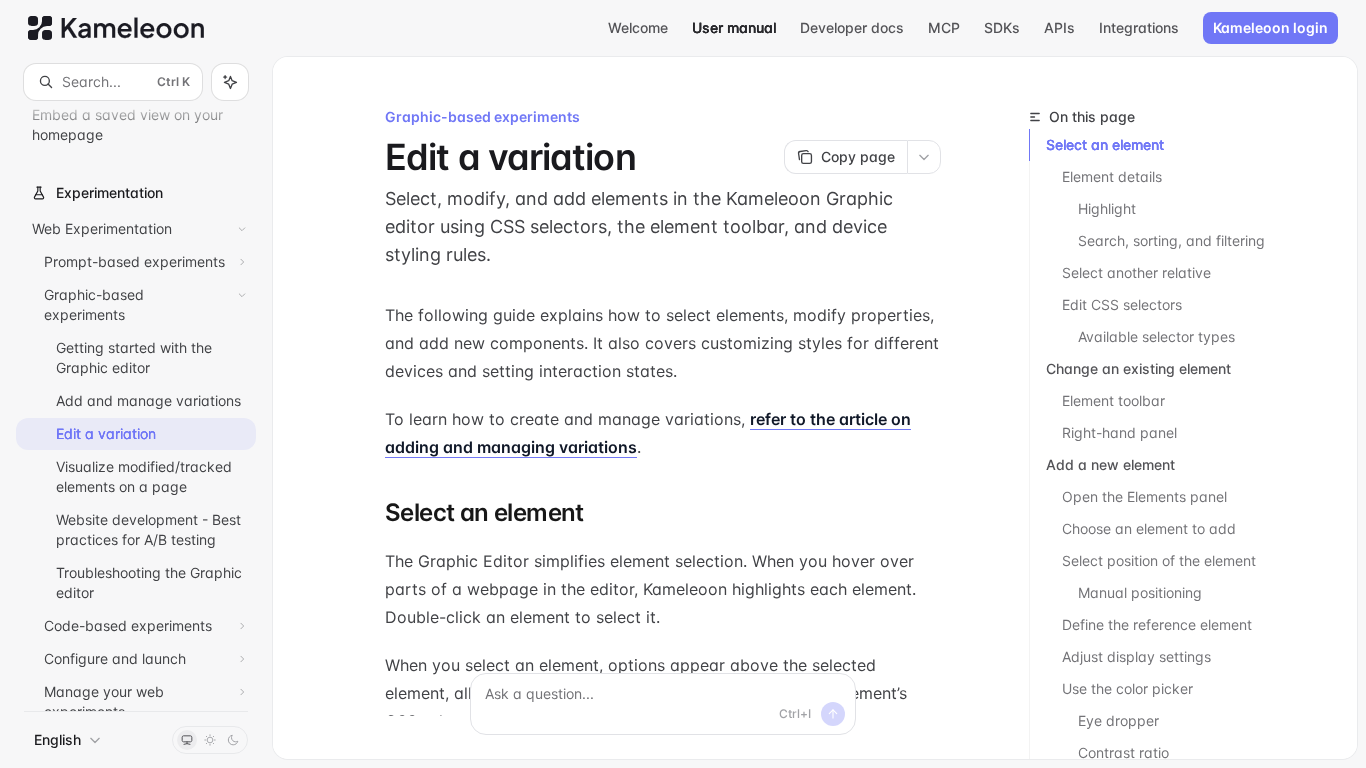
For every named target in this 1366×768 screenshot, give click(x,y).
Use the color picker (1127, 688)
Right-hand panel (1119, 432)
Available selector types (1156, 336)
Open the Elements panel (1144, 496)
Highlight (1107, 208)
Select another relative (1136, 272)
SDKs (1002, 27)
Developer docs (852, 27)
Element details (1112, 176)
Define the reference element (1157, 624)
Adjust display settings (1136, 656)
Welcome (638, 27)
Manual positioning (1140, 592)
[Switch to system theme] (187, 740)
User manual (734, 27)
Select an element (1105, 144)
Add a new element (1110, 464)
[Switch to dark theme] (233, 740)
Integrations (1139, 27)
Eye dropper (1118, 720)
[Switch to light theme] (210, 740)
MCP (944, 27)
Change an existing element (1138, 368)
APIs (1059, 27)
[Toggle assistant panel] (230, 82)
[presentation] (136, 405)
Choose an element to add (1149, 528)
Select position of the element (1159, 560)
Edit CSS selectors (1122, 304)
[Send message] (833, 714)
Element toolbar (1113, 400)
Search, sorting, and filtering (1171, 240)
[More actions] (924, 157)
